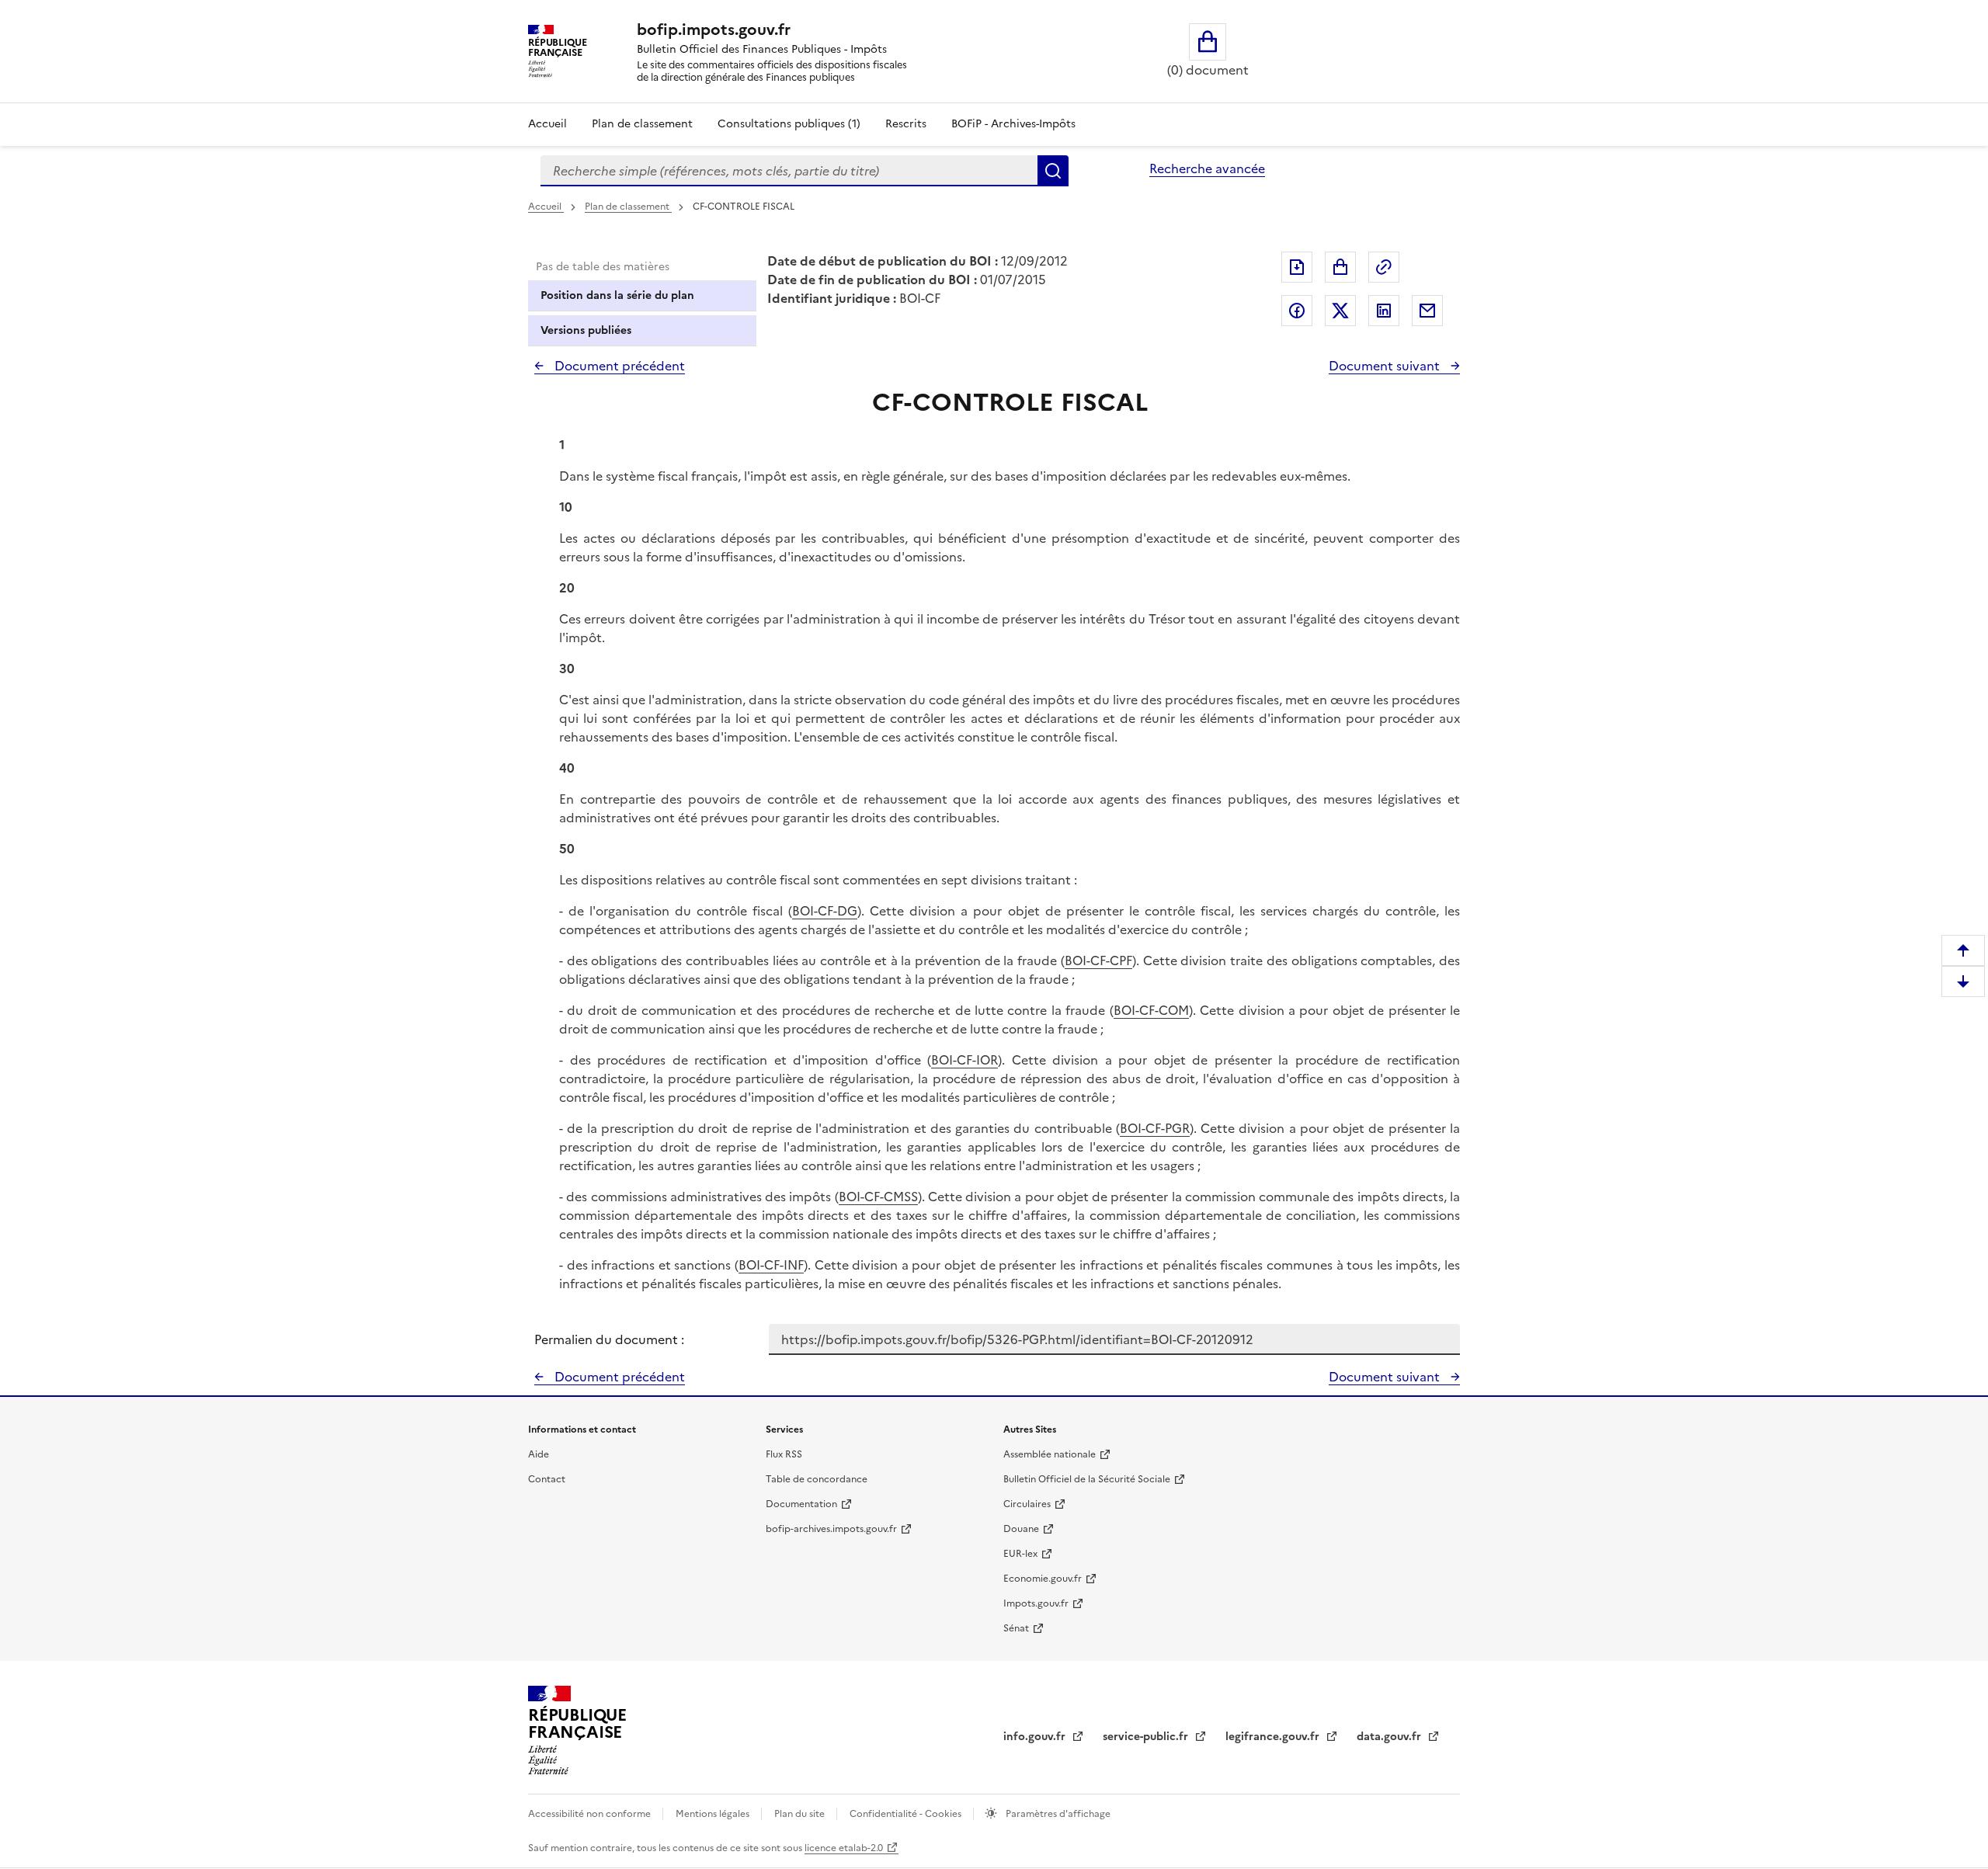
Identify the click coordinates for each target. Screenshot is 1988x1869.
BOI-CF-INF (771, 1265)
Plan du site (801, 1814)
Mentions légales (714, 1814)
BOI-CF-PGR (1155, 1128)
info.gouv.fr (1036, 1737)
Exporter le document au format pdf (1297, 267)
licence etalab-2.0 (844, 1848)
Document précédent (618, 366)
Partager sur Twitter (1340, 311)
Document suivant (1386, 366)
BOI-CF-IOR (964, 1060)
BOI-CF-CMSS (878, 1197)
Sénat (1016, 1628)
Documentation (801, 1504)
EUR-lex (1020, 1554)
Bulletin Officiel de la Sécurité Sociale (1087, 1479)
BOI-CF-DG (825, 911)
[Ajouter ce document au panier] (1340, 267)
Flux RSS (784, 1454)
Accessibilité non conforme (591, 1814)
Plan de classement (642, 124)
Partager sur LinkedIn (1384, 311)
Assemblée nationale (1050, 1454)
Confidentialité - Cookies (907, 1814)
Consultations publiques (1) (789, 124)
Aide (539, 1454)
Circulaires (1027, 1504)
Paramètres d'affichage (1057, 1814)
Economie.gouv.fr (1043, 1579)
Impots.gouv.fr (1036, 1603)
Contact (547, 1479)
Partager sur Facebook (1297, 311)
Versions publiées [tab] (586, 330)
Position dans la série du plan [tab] (617, 295)
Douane (1021, 1529)
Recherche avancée (1207, 168)
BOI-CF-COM (1151, 1010)
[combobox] (789, 171)
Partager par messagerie (1427, 311)
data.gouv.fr (1390, 1737)
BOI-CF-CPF (1098, 961)
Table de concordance (817, 1479)
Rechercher (1053, 171)
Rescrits (906, 124)
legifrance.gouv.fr (1274, 1737)
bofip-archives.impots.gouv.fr (831, 1529)
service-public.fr (1147, 1737)
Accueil (547, 124)
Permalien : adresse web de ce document (1384, 267)
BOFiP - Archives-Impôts (1013, 124)
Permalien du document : (609, 1339)
